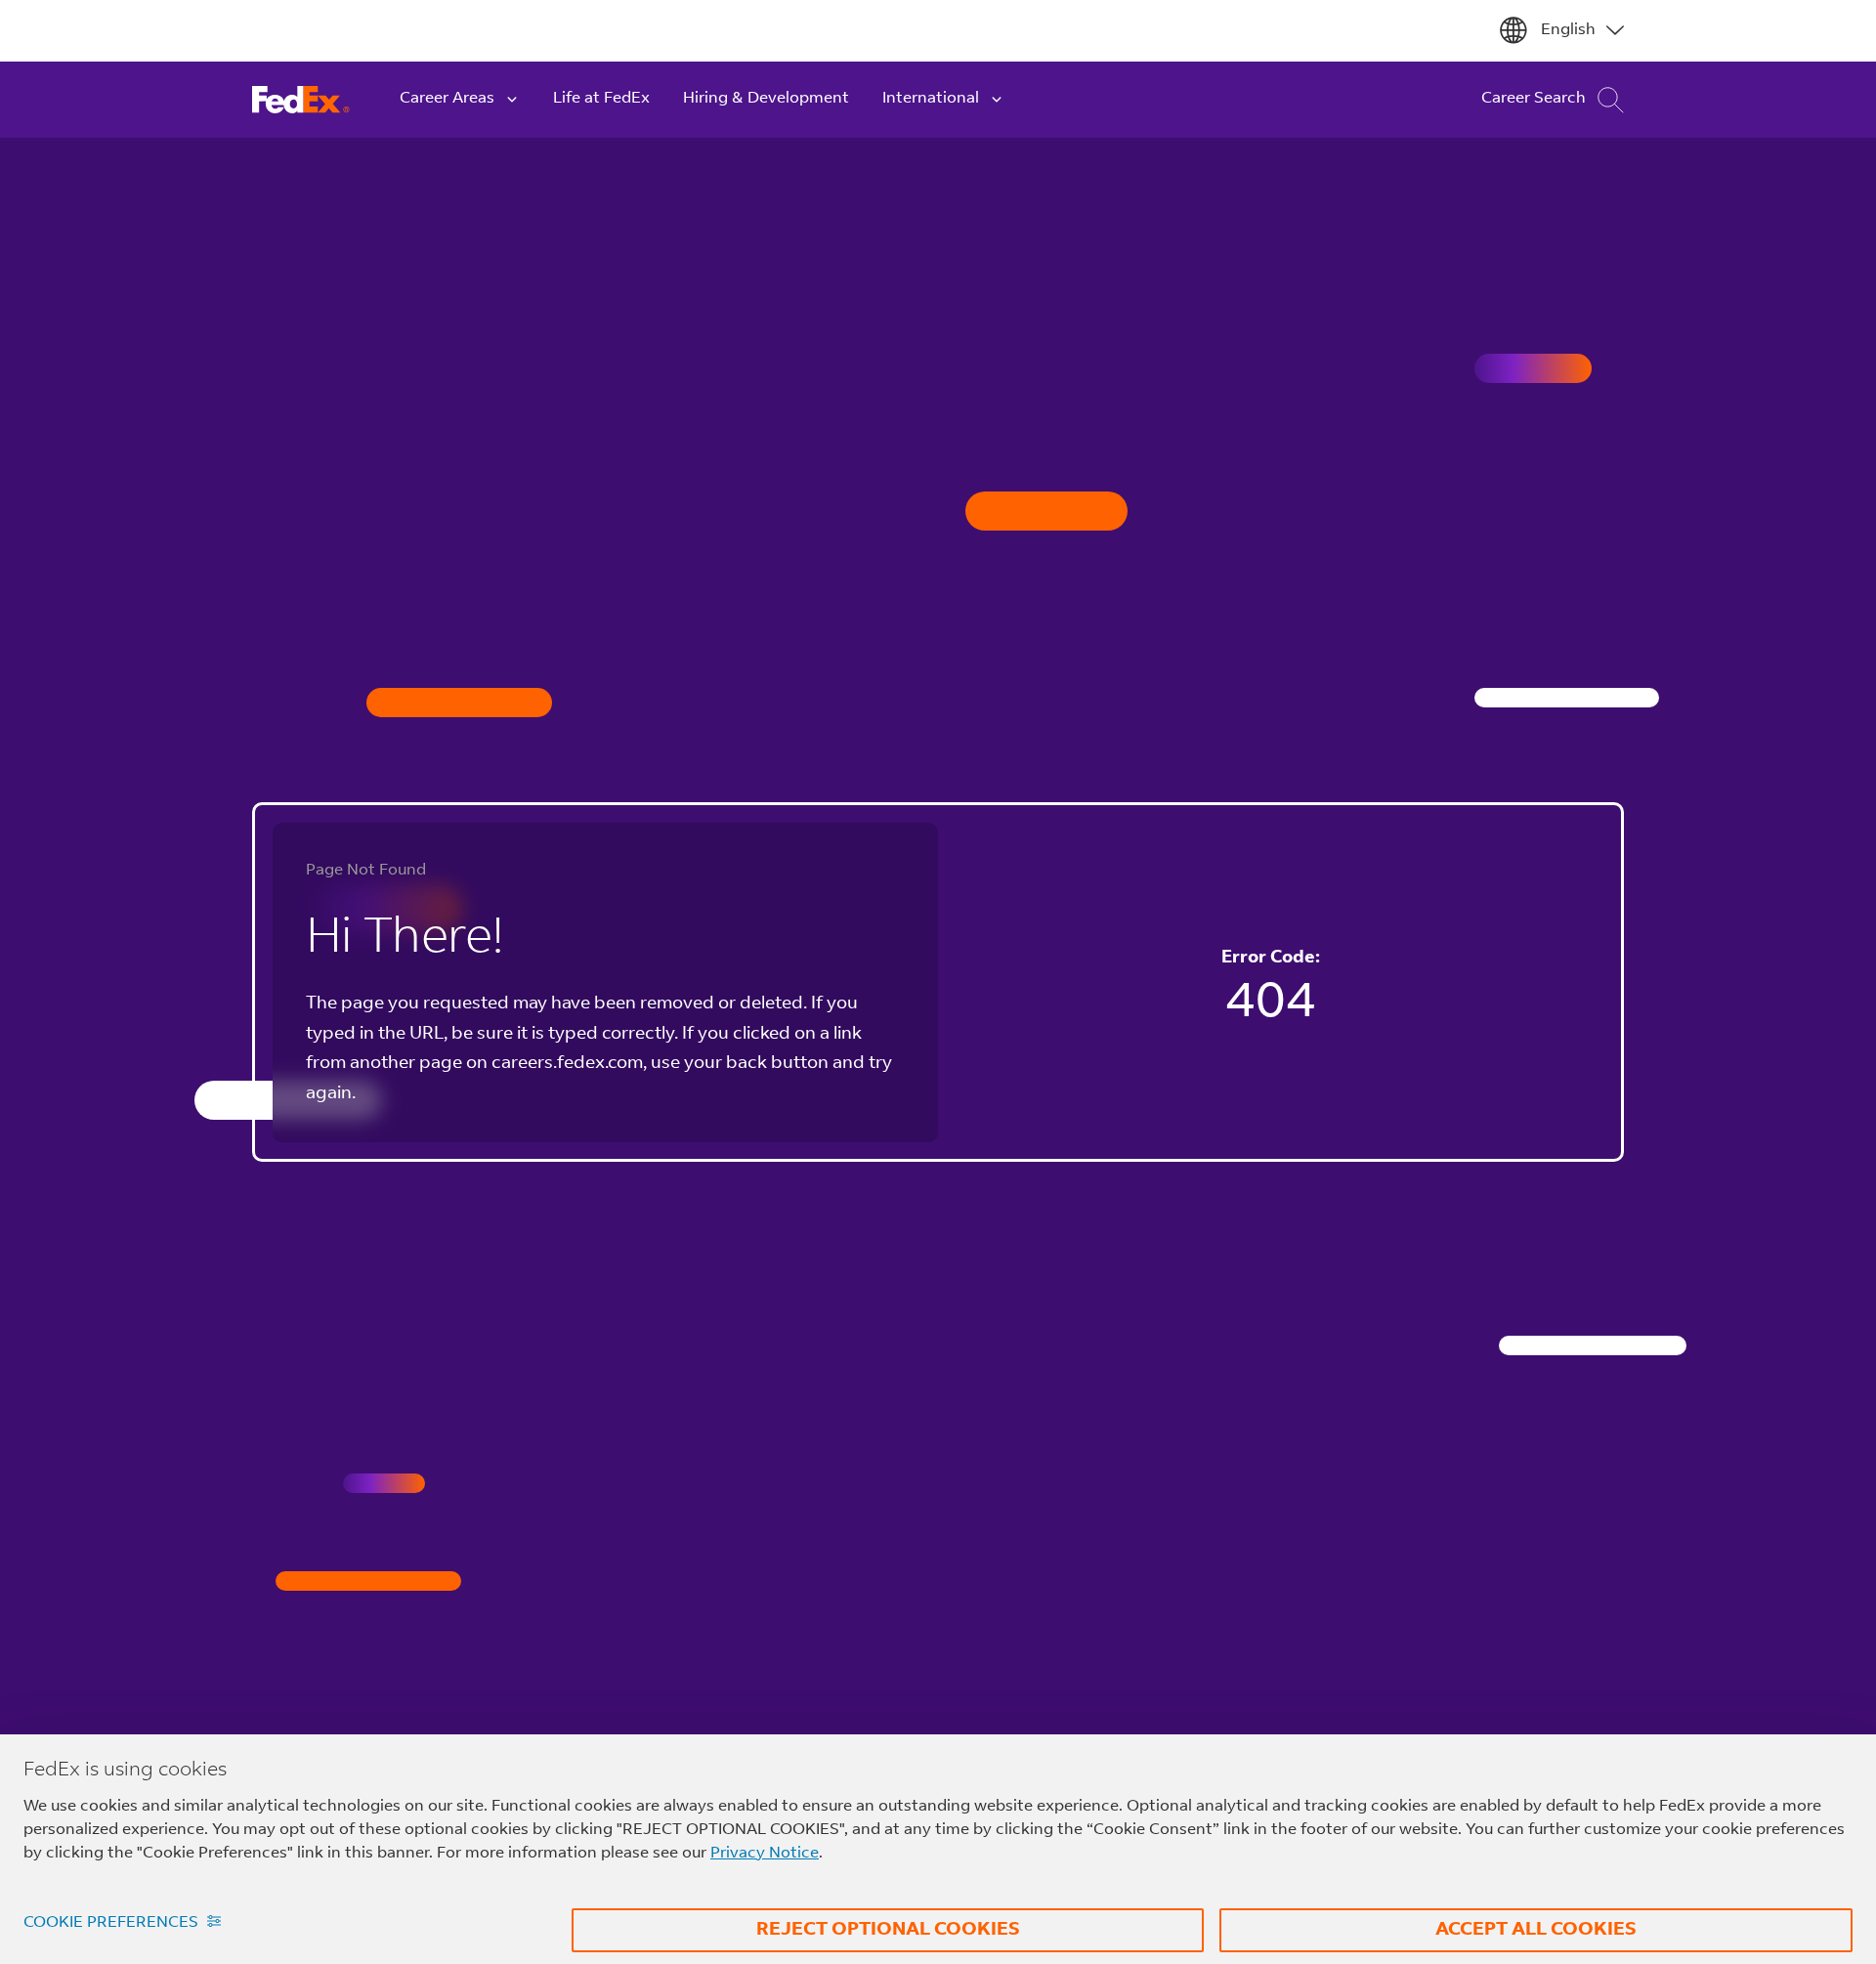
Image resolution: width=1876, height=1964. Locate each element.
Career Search (1534, 99)
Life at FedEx (601, 99)
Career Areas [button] (447, 99)
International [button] (931, 99)
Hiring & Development (766, 99)
